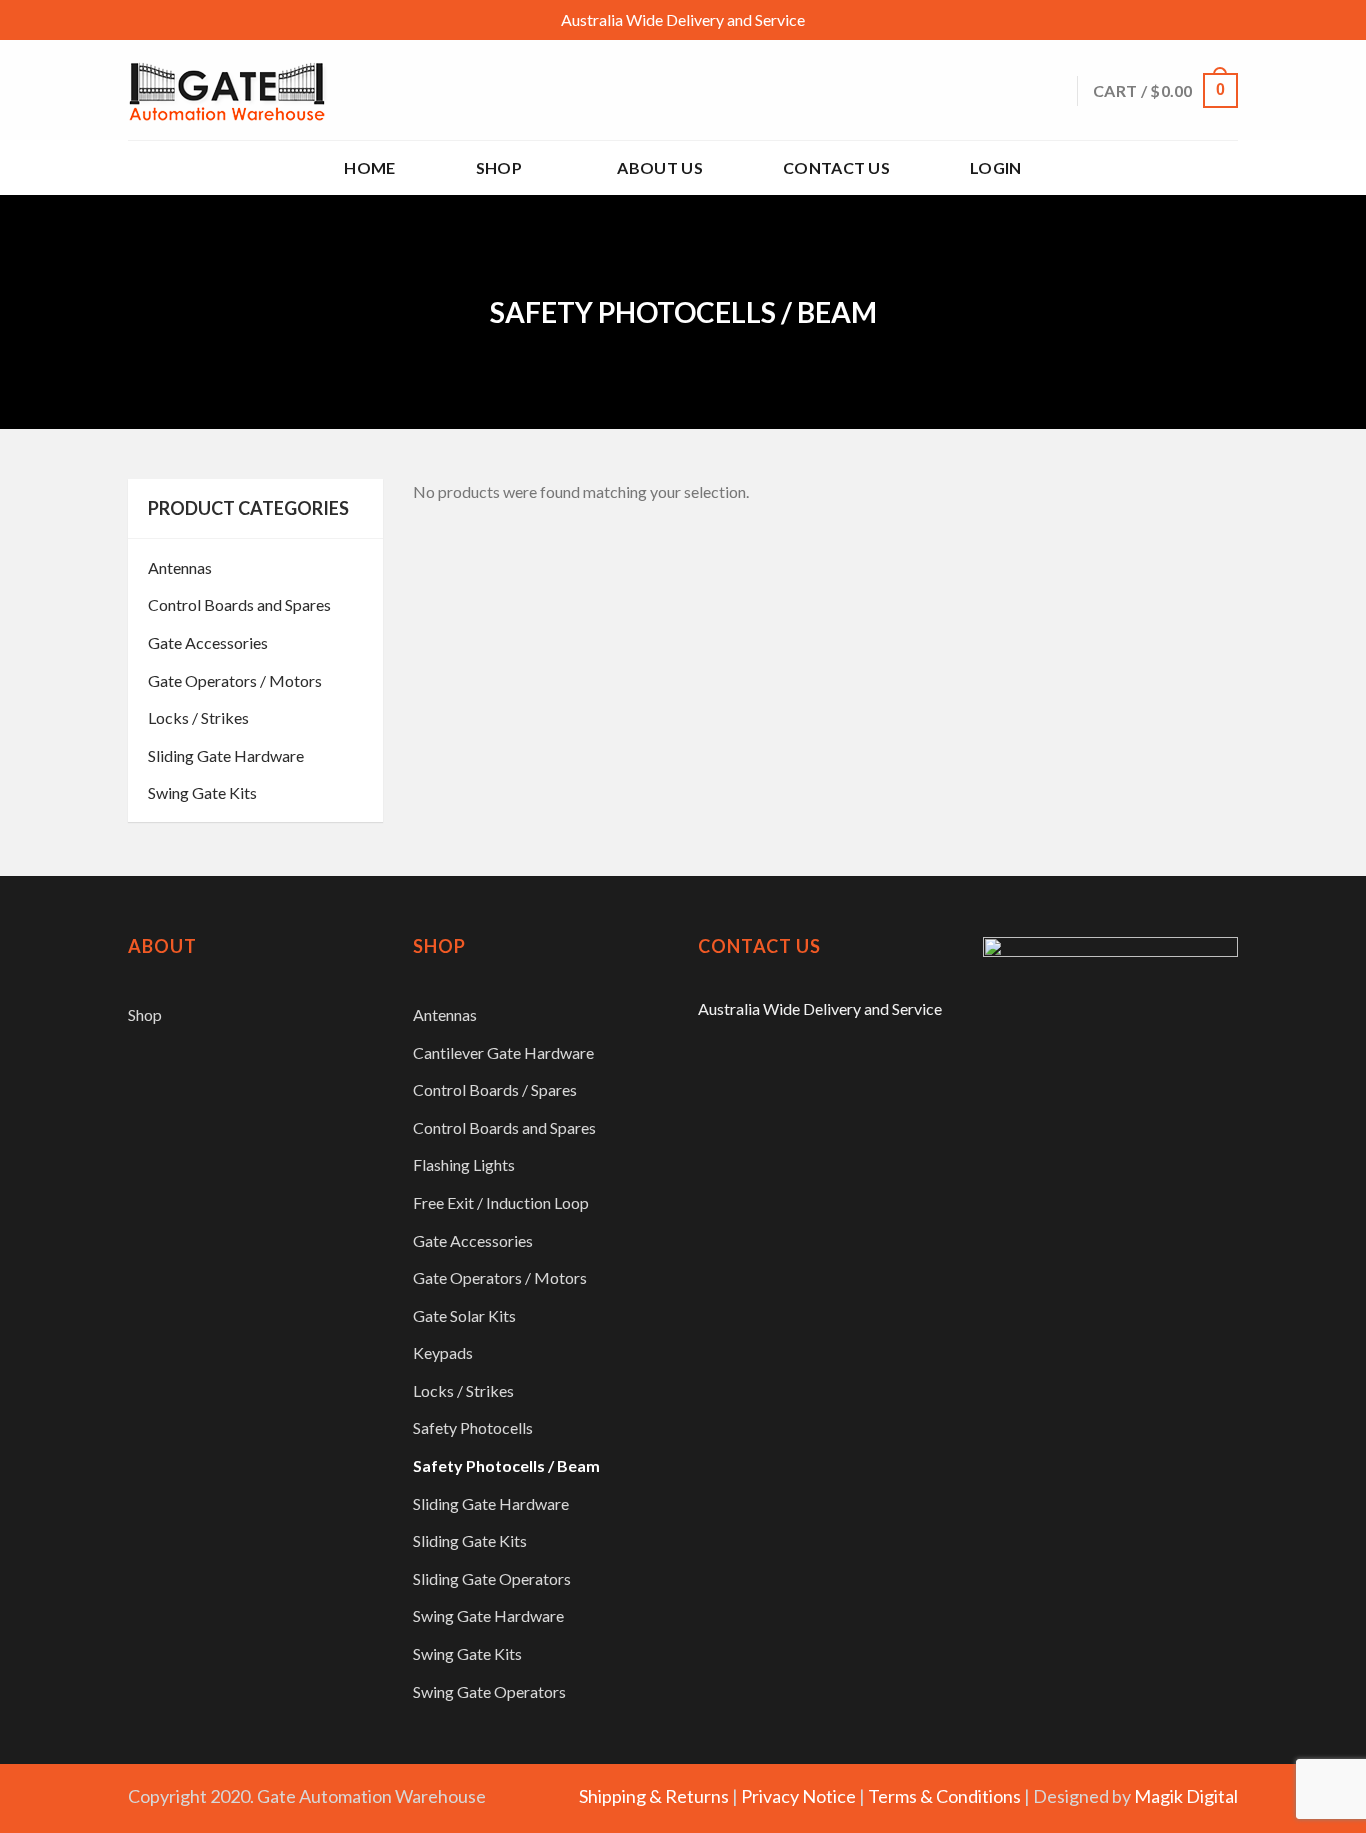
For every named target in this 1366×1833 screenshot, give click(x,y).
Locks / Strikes (198, 717)
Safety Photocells (473, 1427)
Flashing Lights (464, 1164)
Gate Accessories (208, 642)
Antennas (180, 567)
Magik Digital (1186, 1796)
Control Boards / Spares (495, 1089)
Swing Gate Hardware (488, 1615)
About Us (660, 167)
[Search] (1053, 90)
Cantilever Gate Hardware (503, 1052)
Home (369, 167)
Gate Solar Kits (464, 1315)
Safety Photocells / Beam (506, 1465)
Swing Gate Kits (202, 792)
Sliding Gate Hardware (226, 755)
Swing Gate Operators (489, 1691)
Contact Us (836, 167)
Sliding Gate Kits (470, 1540)
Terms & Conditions (944, 1796)
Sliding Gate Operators (492, 1578)
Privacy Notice (798, 1796)
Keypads (443, 1352)
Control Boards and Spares (239, 604)
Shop (499, 167)
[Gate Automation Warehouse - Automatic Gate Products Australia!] (228, 90)
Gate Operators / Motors (235, 680)
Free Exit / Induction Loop (501, 1202)
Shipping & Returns (654, 1796)
